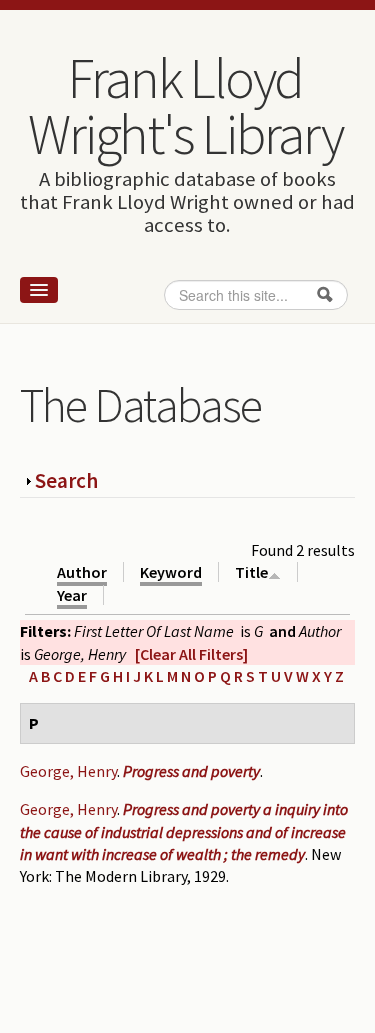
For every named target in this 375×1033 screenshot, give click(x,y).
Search (66, 480)
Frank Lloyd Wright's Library (185, 106)
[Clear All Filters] (191, 654)
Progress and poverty (191, 771)
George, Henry (68, 771)
